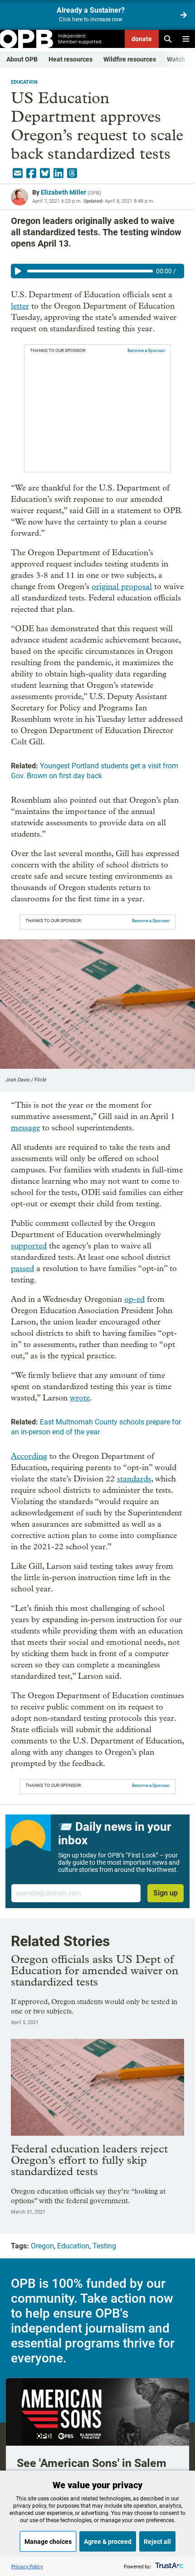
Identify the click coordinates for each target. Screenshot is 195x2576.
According (29, 1456)
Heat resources (71, 59)
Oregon (42, 2246)
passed (22, 1269)
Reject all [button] (157, 2542)
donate (142, 39)
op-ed (134, 1299)
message (25, 1128)
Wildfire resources (130, 59)
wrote (80, 1398)
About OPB (22, 59)
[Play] (18, 271)
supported (29, 1246)
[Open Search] (168, 39)
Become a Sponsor (146, 350)
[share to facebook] (31, 173)
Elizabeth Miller (63, 192)
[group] (97, 271)
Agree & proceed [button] (108, 2542)
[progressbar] (90, 271)
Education (24, 82)
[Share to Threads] (72, 173)
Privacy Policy (27, 2566)
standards (134, 1479)
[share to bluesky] (45, 173)
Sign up (166, 1893)
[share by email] (18, 173)
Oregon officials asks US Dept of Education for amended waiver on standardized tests (95, 1970)
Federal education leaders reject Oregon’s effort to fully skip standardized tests (89, 2160)
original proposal (122, 587)
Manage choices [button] (48, 2542)
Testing (104, 2246)
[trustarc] (168, 2566)
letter (20, 306)
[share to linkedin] (58, 173)
